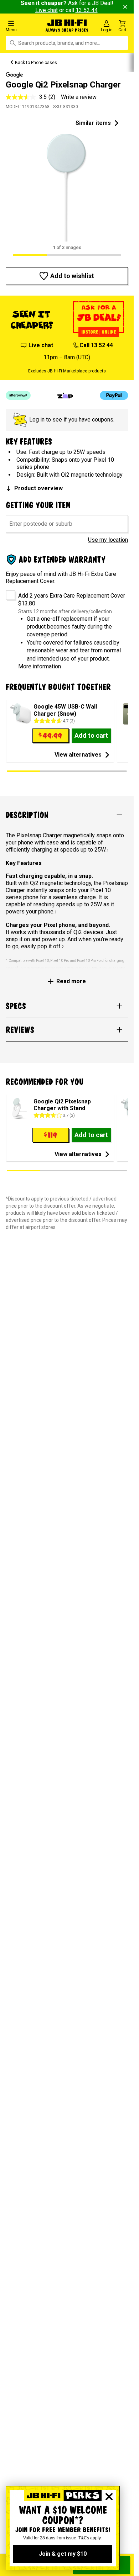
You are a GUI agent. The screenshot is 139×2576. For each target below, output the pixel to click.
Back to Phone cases (36, 63)
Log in (37, 420)
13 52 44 (87, 10)
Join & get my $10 (63, 2554)
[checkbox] (8, 593)
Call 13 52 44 (96, 345)
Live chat (47, 10)
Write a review (79, 97)
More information (40, 666)
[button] (23, 26)
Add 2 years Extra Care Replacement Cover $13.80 (72, 600)
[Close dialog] (109, 2497)
